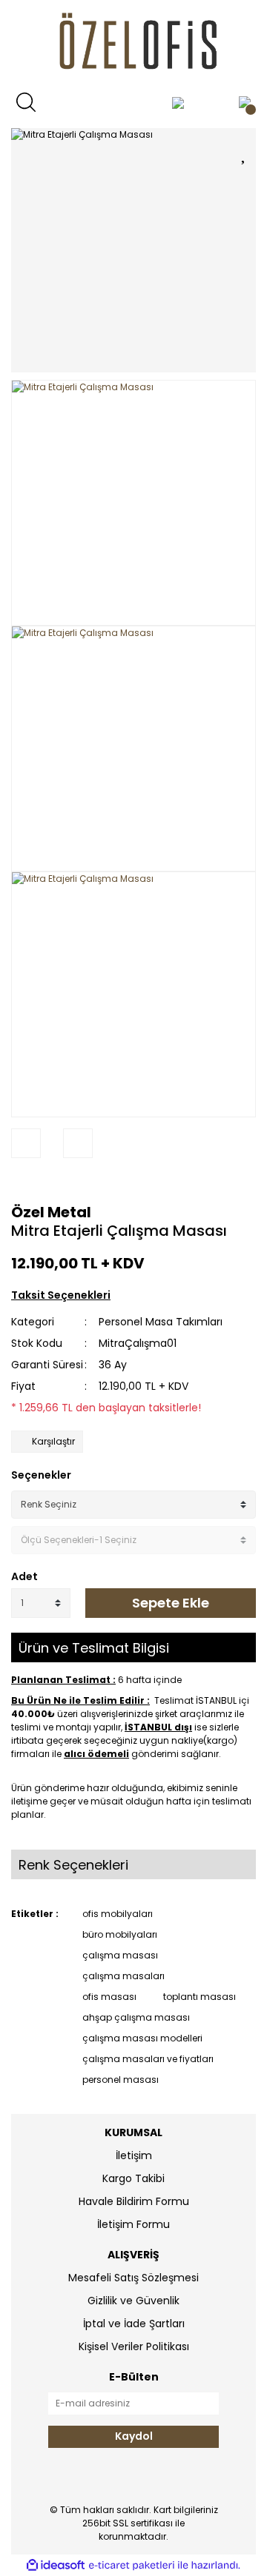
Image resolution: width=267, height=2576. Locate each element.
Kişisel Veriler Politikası (134, 2346)
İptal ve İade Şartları (134, 2324)
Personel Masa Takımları (161, 1322)
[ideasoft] (56, 2565)
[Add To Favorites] (245, 152)
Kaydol (134, 2436)
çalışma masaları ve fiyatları (148, 2059)
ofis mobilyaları (118, 1914)
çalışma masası (120, 1955)
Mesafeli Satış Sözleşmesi (133, 2278)
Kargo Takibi (133, 2178)
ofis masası (109, 1997)
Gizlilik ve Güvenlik (133, 2301)
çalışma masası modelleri (142, 2038)
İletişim (134, 2155)
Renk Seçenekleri (73, 1865)
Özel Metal (51, 1212)
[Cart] (245, 102)
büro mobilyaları (120, 1934)
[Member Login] (178, 102)
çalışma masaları (123, 1976)
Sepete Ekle (171, 1603)
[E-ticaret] (132, 2566)
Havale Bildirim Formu (134, 2201)
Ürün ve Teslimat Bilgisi (94, 1648)
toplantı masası (200, 1997)
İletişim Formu (133, 2224)
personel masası (121, 2080)
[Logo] (133, 44)
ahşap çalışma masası (136, 2017)
